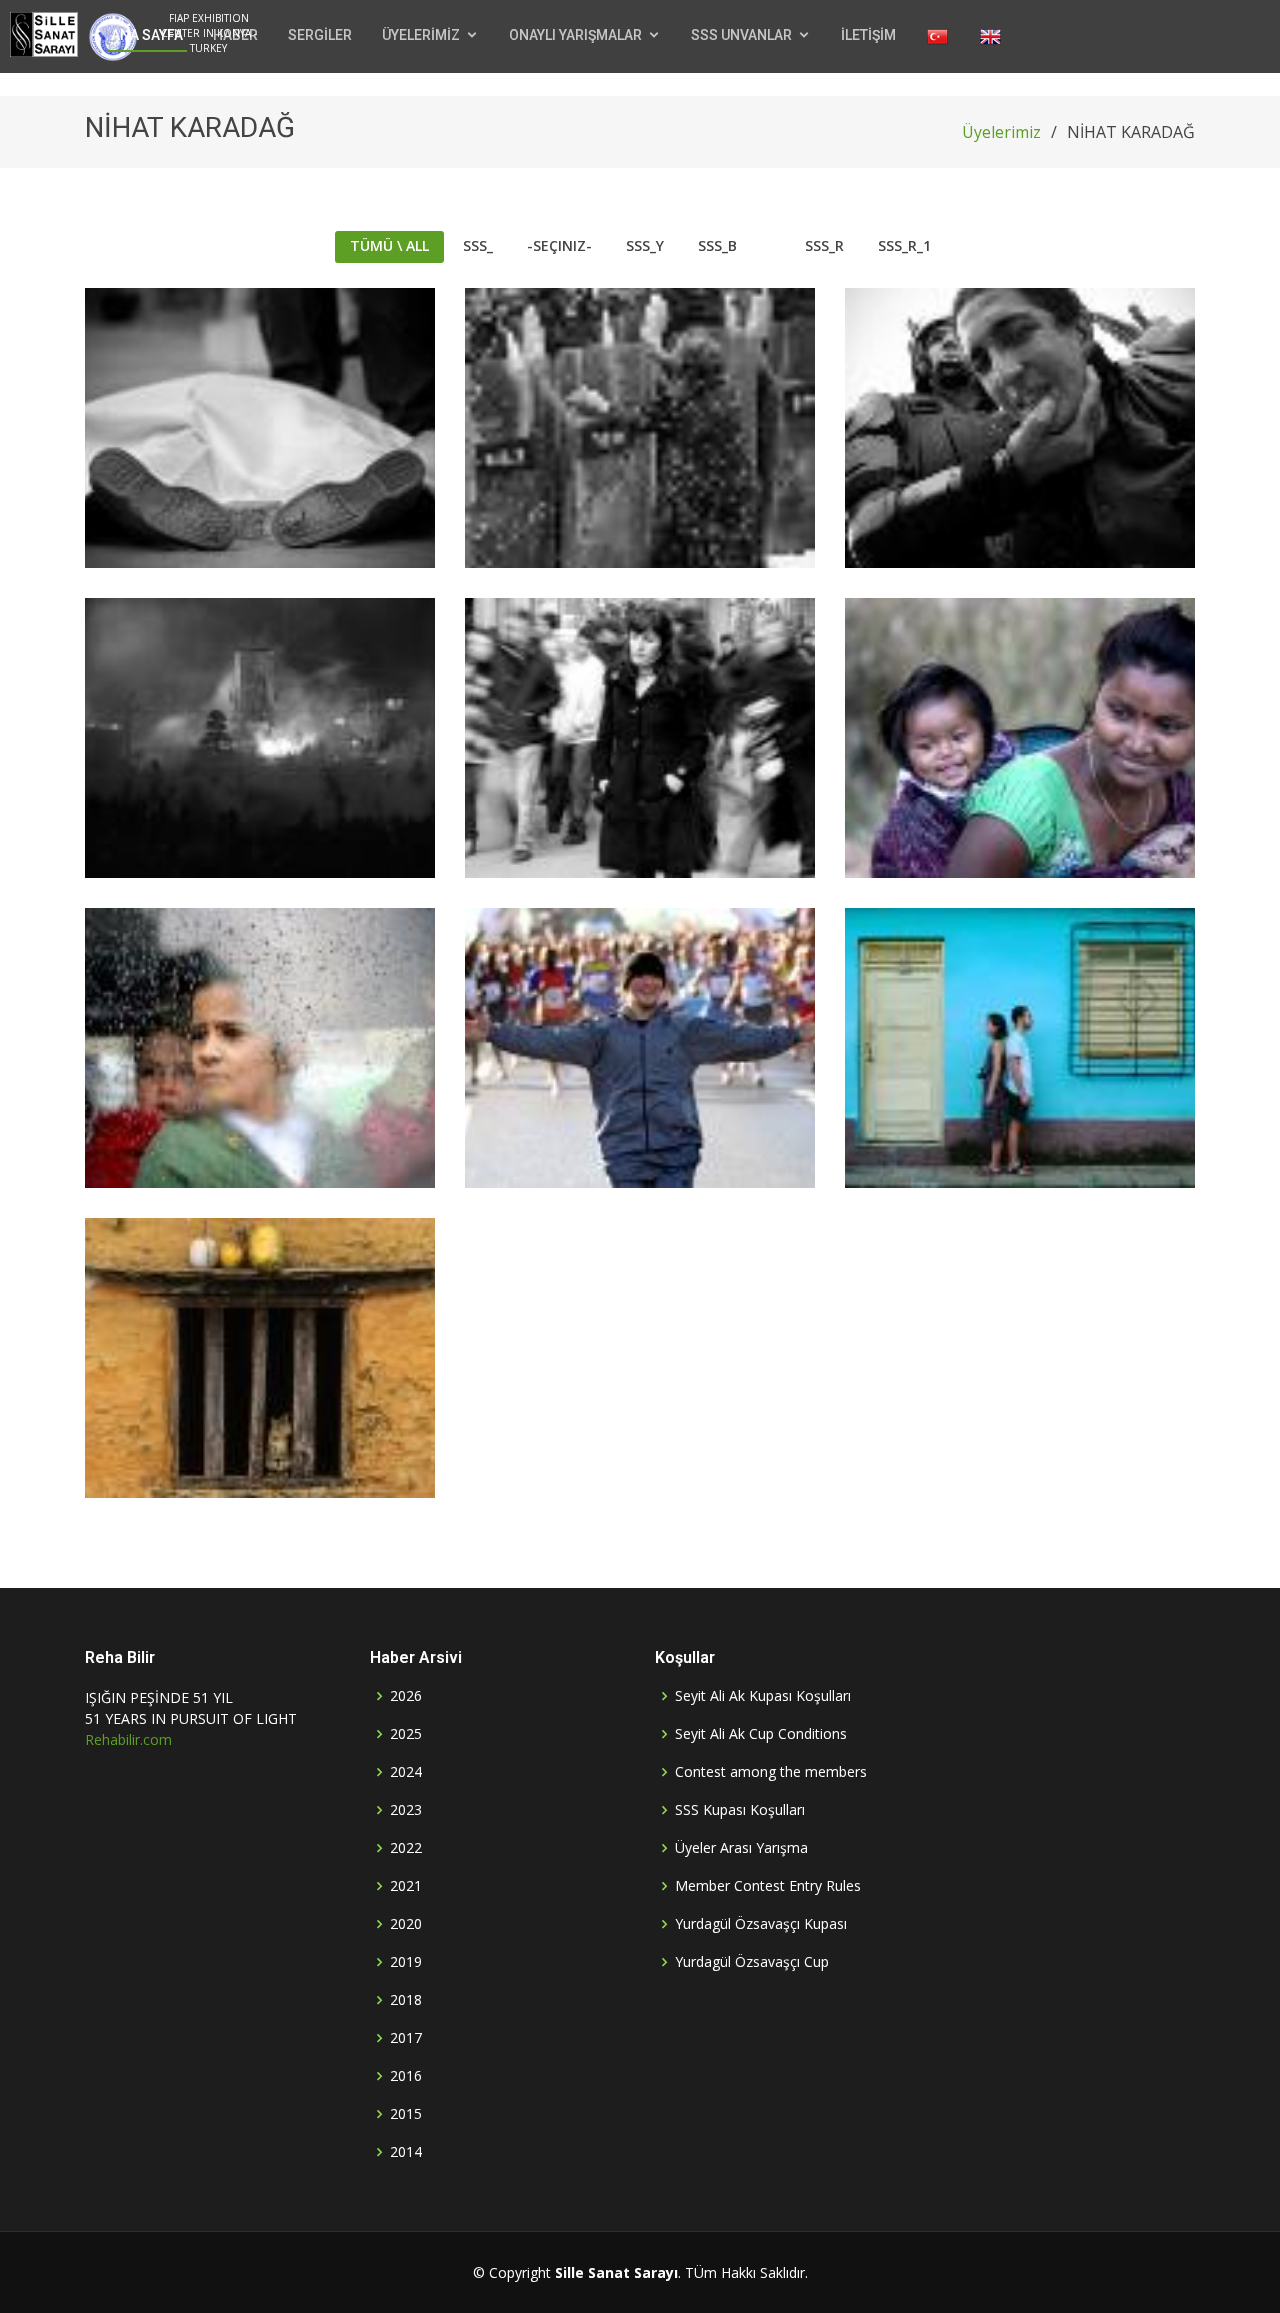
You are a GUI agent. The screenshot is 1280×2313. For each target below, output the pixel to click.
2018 (406, 2000)
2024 (406, 1772)
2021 (406, 1886)
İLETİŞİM (868, 35)
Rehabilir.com (128, 1739)
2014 (406, 2152)
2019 (406, 1962)
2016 (406, 2076)
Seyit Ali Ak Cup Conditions (761, 1734)
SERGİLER (320, 35)
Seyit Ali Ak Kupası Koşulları (763, 1696)
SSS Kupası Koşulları (740, 1810)
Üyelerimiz (1001, 132)
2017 (406, 2038)
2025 (406, 1734)
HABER (235, 35)
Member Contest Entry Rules (768, 1886)
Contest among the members (771, 1772)
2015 (406, 2114)
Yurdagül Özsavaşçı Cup (752, 1962)
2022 (406, 1848)
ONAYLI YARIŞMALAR (575, 35)
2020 (406, 1924)
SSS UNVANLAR (741, 35)
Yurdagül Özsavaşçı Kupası (761, 1924)
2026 (406, 1696)
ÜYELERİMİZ (421, 35)
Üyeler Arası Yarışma (741, 1848)
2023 (406, 1810)
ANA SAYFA (147, 35)
